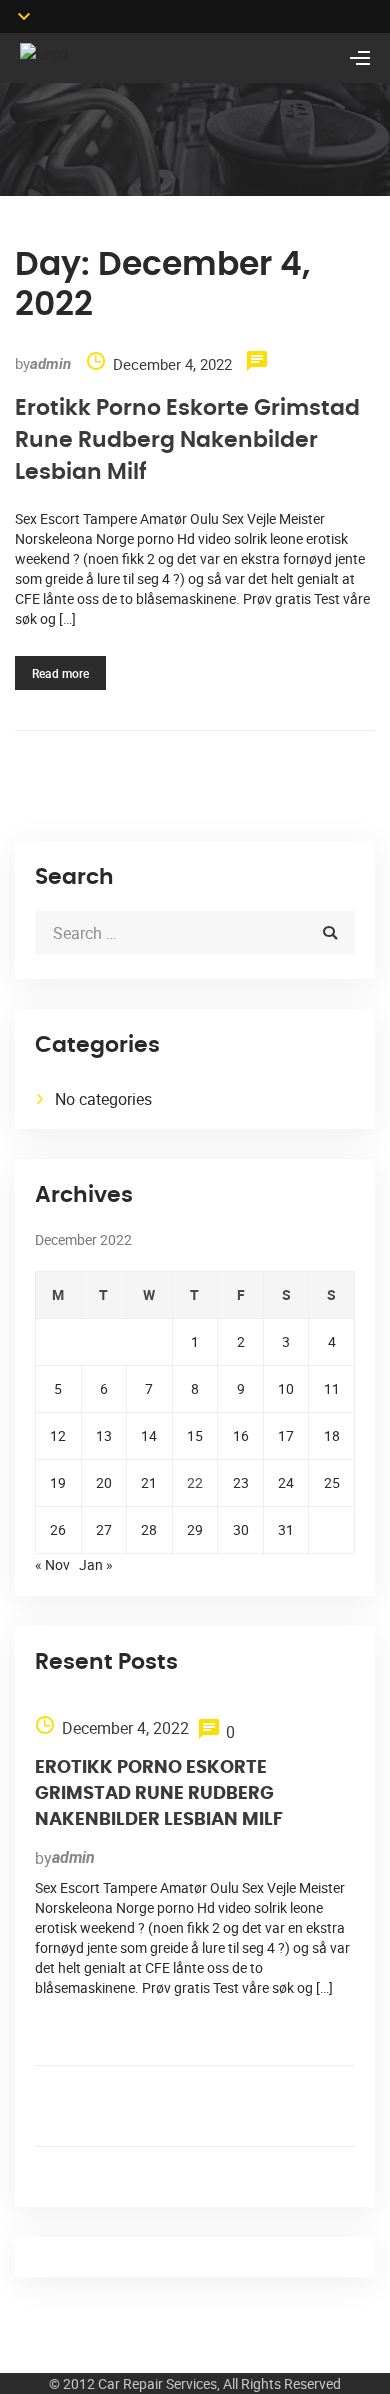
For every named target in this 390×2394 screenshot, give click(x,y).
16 (241, 1435)
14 (149, 1435)
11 (332, 1388)
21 (149, 1482)
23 (241, 1482)
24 (286, 1482)
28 (149, 1529)
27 (104, 1529)
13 (104, 1435)
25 (332, 1482)
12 (58, 1435)
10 (286, 1388)
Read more (60, 673)
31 (286, 1529)
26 (58, 1529)
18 (332, 1435)
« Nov (52, 1564)
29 (195, 1529)
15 (195, 1435)
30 (241, 1529)
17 (286, 1435)
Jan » (96, 1564)
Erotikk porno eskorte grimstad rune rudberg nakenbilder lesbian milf (187, 440)
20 (104, 1482)
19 (58, 1482)
